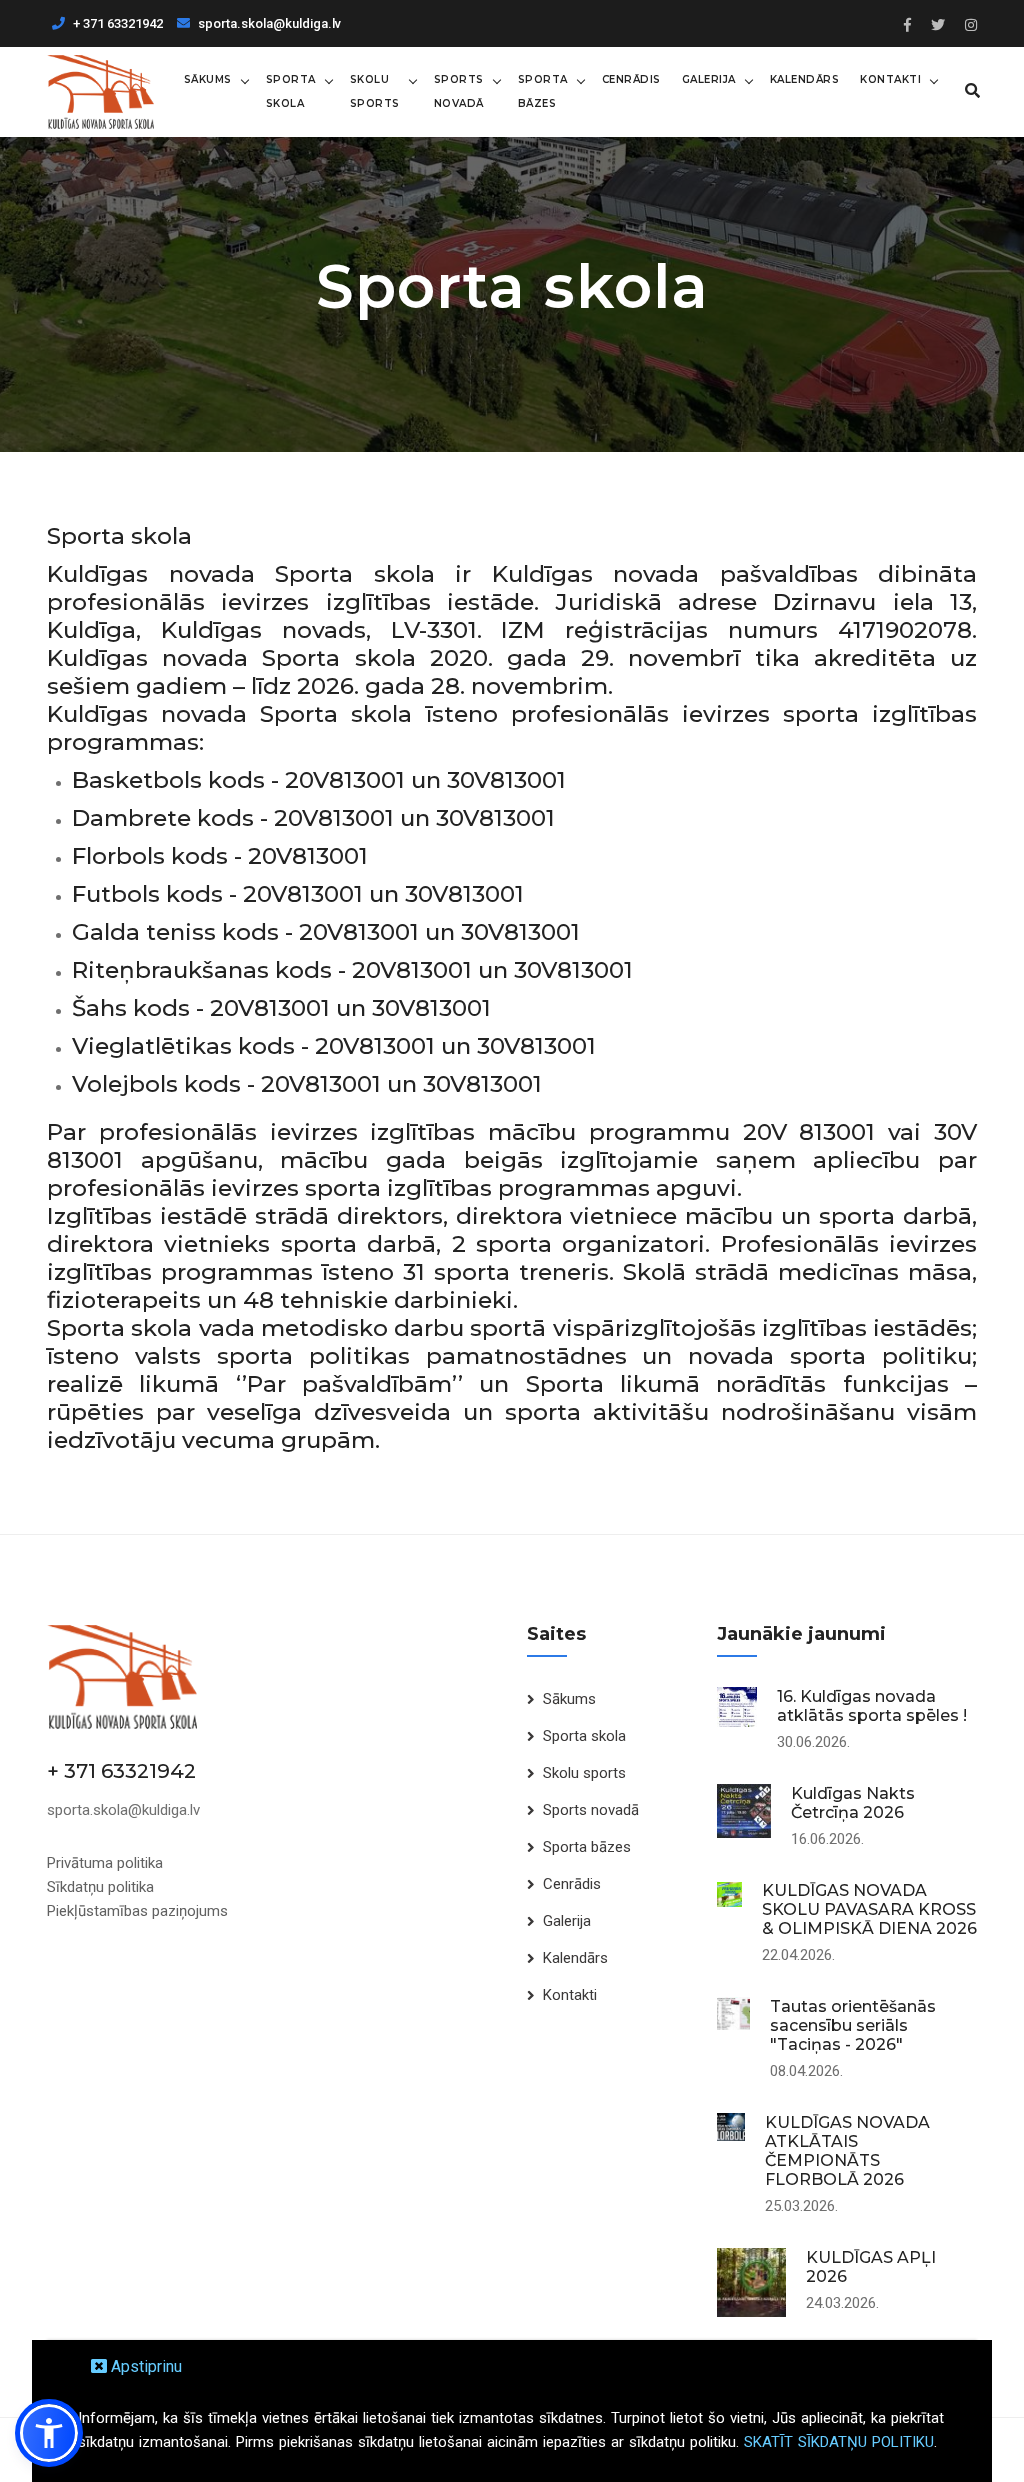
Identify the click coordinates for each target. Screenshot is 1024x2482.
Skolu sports (375, 91)
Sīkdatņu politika (100, 1887)
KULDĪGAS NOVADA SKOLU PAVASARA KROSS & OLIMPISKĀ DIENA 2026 (869, 1909)
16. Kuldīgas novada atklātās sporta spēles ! (872, 1706)
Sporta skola (291, 91)
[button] (49, 2433)
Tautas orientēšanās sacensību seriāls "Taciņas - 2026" (853, 2025)
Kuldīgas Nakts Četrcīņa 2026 (853, 1803)
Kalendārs (805, 79)
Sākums (208, 79)
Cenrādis (631, 79)
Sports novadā (459, 91)
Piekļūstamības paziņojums (137, 1911)
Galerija (709, 79)
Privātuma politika (105, 1863)
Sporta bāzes (543, 91)
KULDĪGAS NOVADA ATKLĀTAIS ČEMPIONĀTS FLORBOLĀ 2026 (847, 2151)
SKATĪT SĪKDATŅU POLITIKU (839, 2442)
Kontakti (890, 79)
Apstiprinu (144, 2366)
